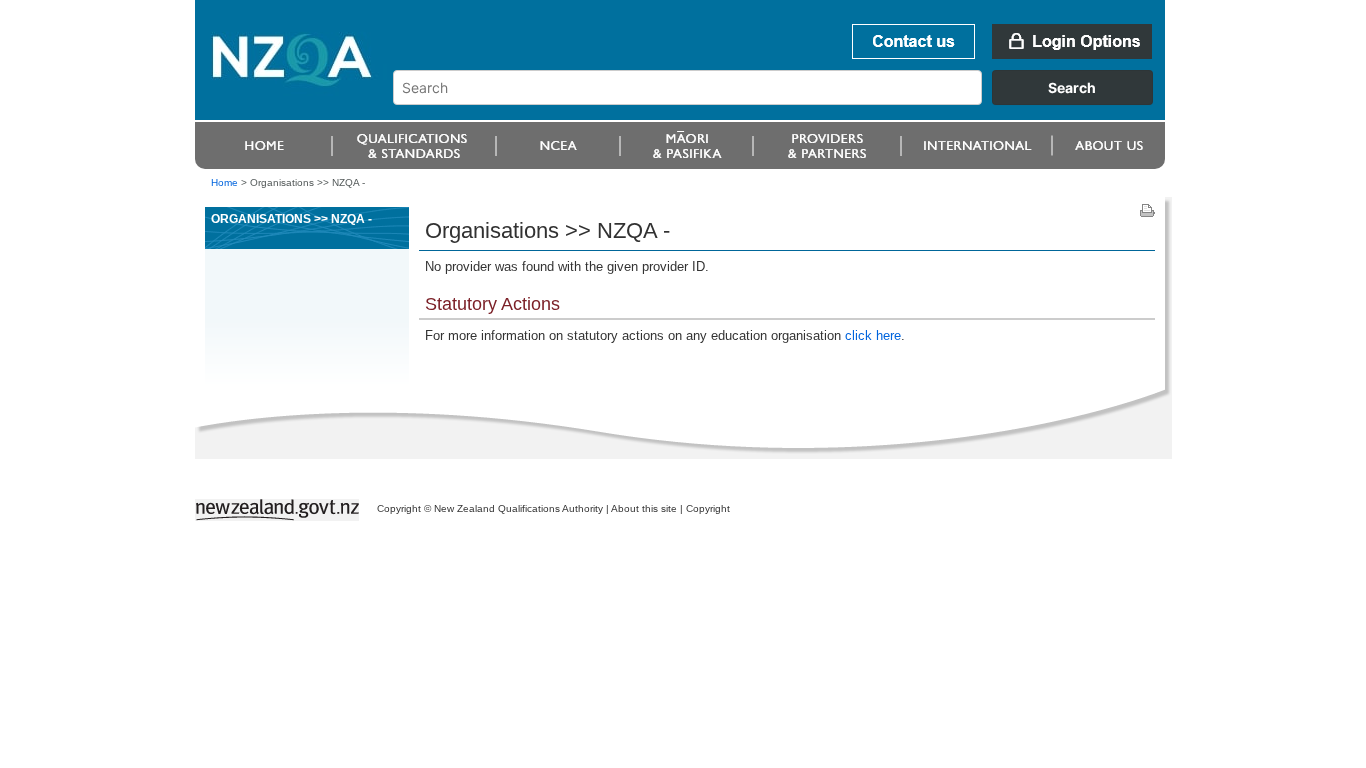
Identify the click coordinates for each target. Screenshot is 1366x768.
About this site (644, 508)
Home (224, 182)
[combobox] (782, 100)
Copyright (708, 508)
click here (873, 335)
